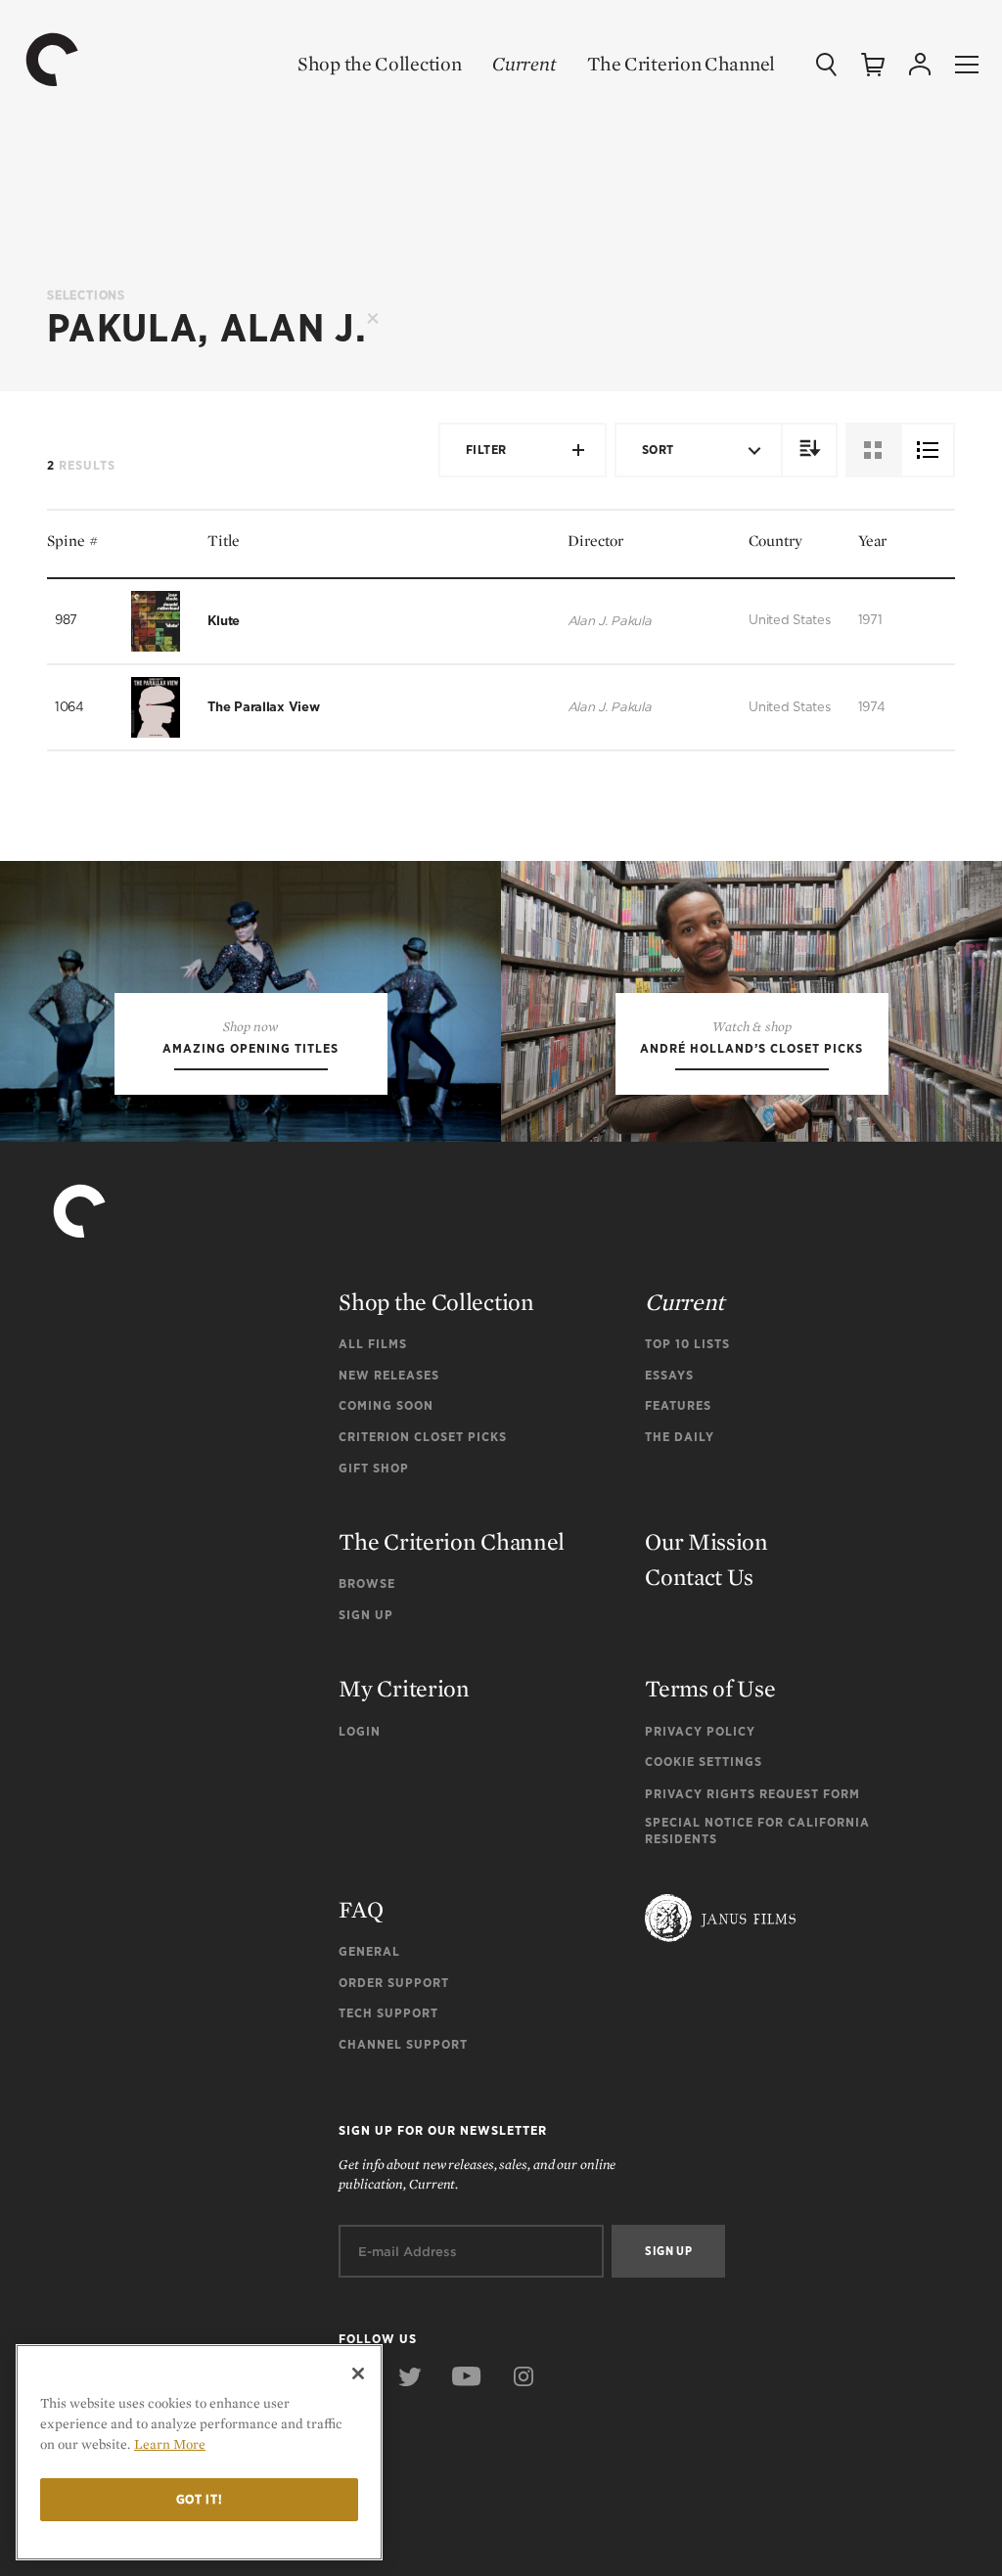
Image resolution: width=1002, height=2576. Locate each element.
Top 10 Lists (687, 1344)
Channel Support (403, 2044)
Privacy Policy (700, 1731)
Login (360, 1731)
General (369, 1951)
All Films (373, 1344)
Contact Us (699, 1577)
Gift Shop (374, 1468)
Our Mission (706, 1541)
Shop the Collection (379, 64)
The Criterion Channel (681, 64)
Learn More (170, 2444)
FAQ (361, 1909)
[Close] (358, 2373)
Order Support (394, 1983)
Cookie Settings (704, 1762)
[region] (199, 2452)
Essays (669, 1375)
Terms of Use (710, 1688)
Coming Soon (386, 1405)
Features (678, 1405)
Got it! (200, 2499)
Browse (367, 1583)
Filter (486, 450)
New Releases (389, 1375)
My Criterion (404, 1688)
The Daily (680, 1437)
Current (524, 64)
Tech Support (388, 2013)
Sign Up (366, 1615)
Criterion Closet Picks (423, 1437)
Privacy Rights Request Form (752, 1794)
